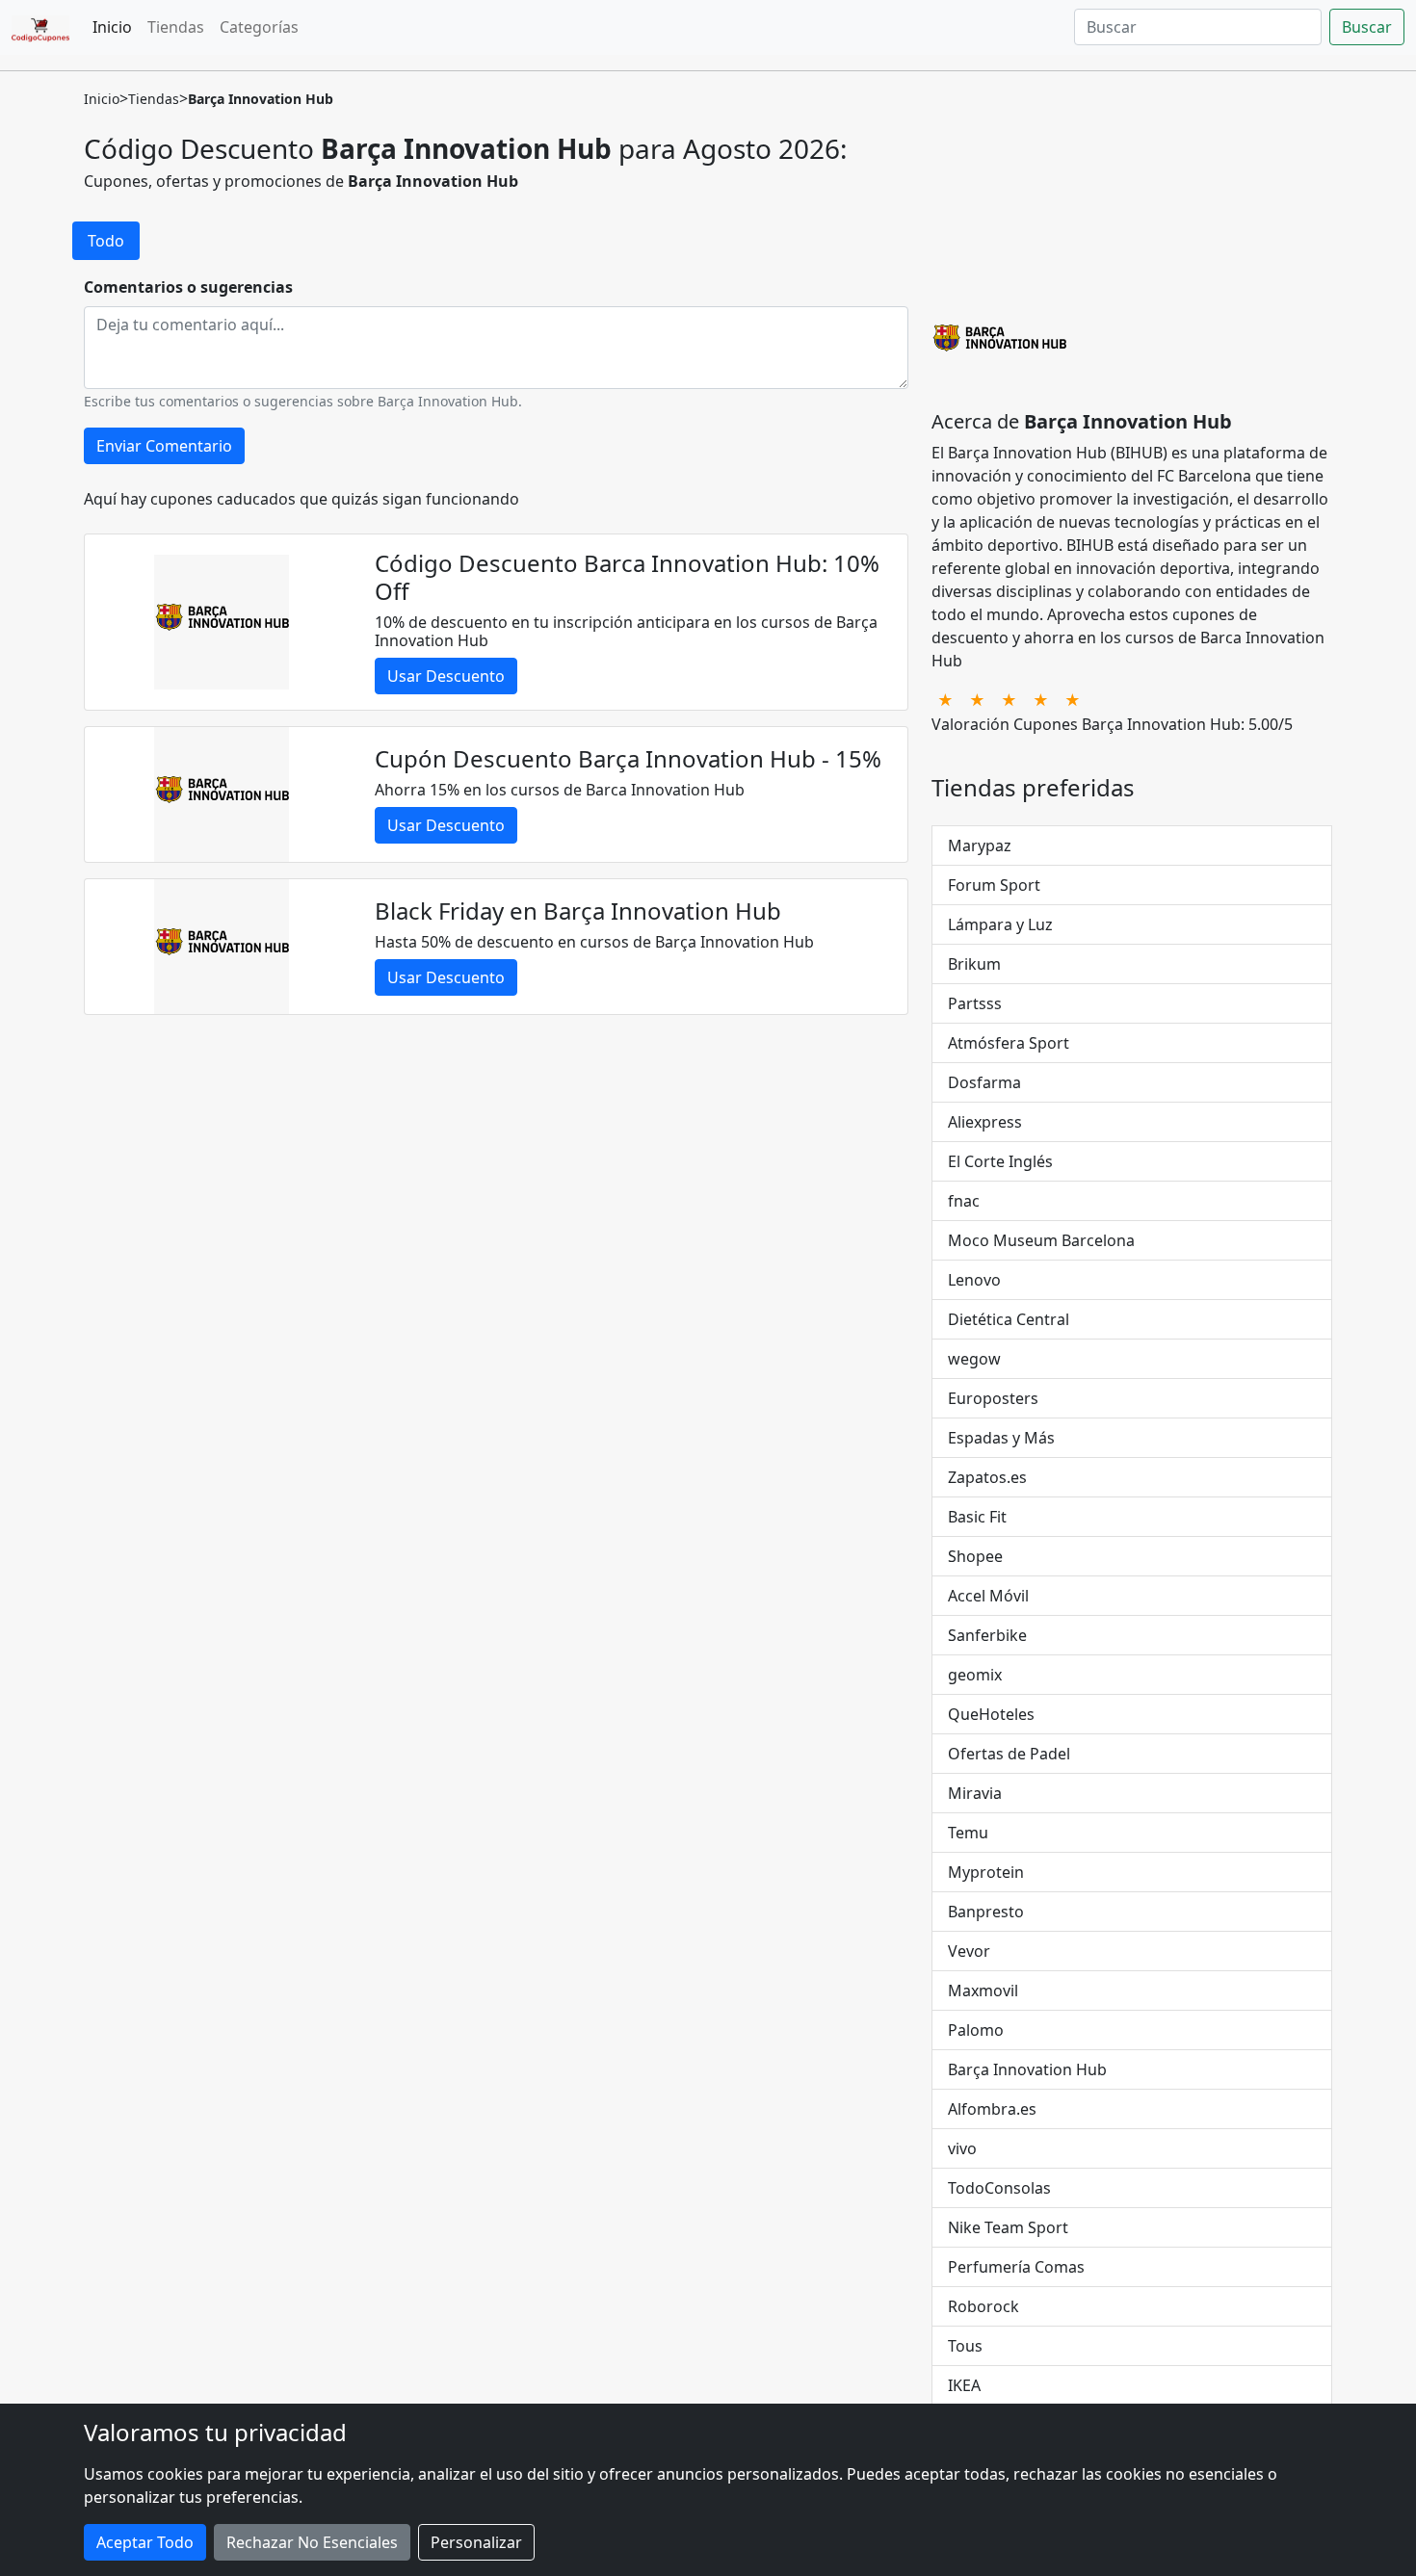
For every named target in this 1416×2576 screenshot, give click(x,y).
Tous (965, 2346)
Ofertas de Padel (1009, 1754)
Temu (968, 1833)
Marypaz (980, 846)
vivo (962, 2148)
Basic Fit (977, 1517)
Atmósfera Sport (1009, 1043)
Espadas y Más (1001, 1438)
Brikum (974, 964)
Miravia (975, 1793)
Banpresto (986, 1912)
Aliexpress (985, 1122)
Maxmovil (983, 1991)
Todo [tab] (106, 241)
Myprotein (986, 1872)
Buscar (1367, 27)
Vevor (969, 1951)
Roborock (983, 2306)
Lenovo (974, 1280)
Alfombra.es (992, 2109)
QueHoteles (991, 1714)
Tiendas (176, 27)
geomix (975, 1675)
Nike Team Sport (1008, 2227)
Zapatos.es (987, 1477)
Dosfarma (984, 1082)
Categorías (259, 27)
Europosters (993, 1398)
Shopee (975, 1556)
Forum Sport (994, 885)
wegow (974, 1359)
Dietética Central (1009, 1319)
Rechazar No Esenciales (312, 2542)
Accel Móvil (988, 1596)
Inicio (112, 27)
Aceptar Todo (145, 2542)
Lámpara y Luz (1000, 924)
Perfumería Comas (1016, 2267)
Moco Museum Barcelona (1041, 1240)
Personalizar (476, 2542)
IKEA (964, 2385)
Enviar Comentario (164, 446)
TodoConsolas (999, 2188)
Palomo (976, 2030)
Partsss (975, 1003)
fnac (964, 1201)
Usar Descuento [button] (446, 676)
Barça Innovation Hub (1027, 2069)
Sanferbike (987, 1635)
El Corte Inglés (1000, 1161)
